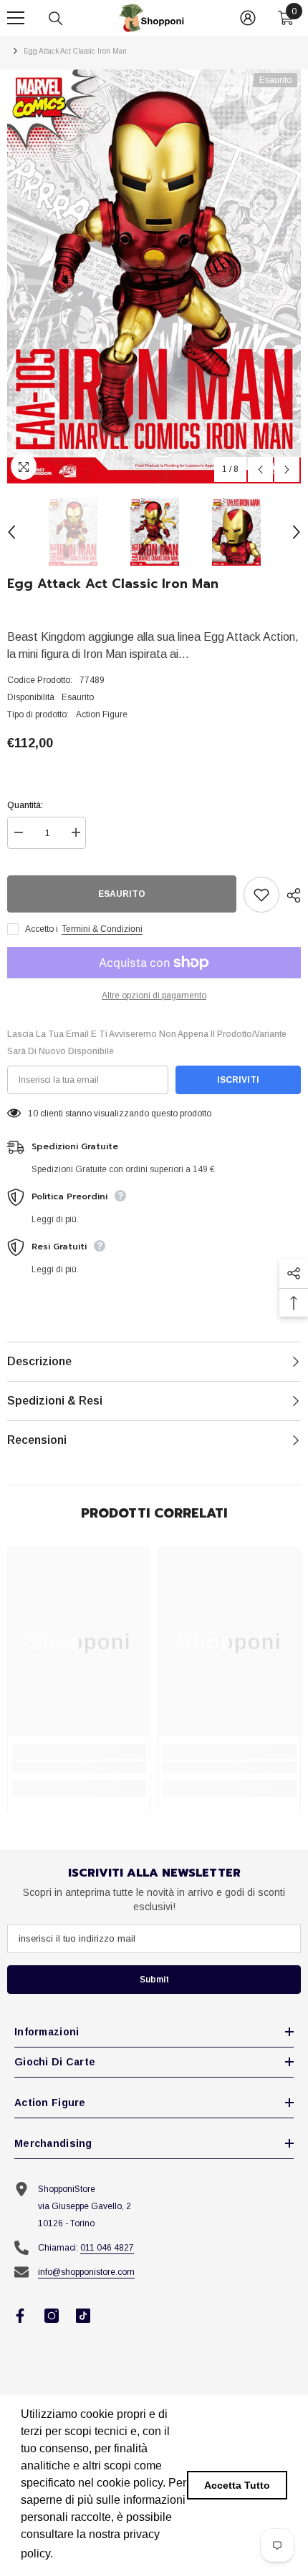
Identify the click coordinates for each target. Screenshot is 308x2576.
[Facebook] (20, 2316)
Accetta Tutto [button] (237, 2485)
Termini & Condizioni (102, 929)
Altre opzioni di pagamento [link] (154, 996)
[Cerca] (56, 19)
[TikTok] (83, 2316)
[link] (79, 1767)
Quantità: (25, 805)
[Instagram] (52, 2316)
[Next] (287, 470)
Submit (154, 1980)
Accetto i (42, 929)
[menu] (16, 18)
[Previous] (260, 470)
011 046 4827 (107, 2248)
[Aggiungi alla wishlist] (261, 895)
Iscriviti (238, 1080)
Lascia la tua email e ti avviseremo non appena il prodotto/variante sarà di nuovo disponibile (147, 1043)
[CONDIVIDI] (290, 895)
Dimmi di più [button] (90, 2553)
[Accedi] (248, 18)
